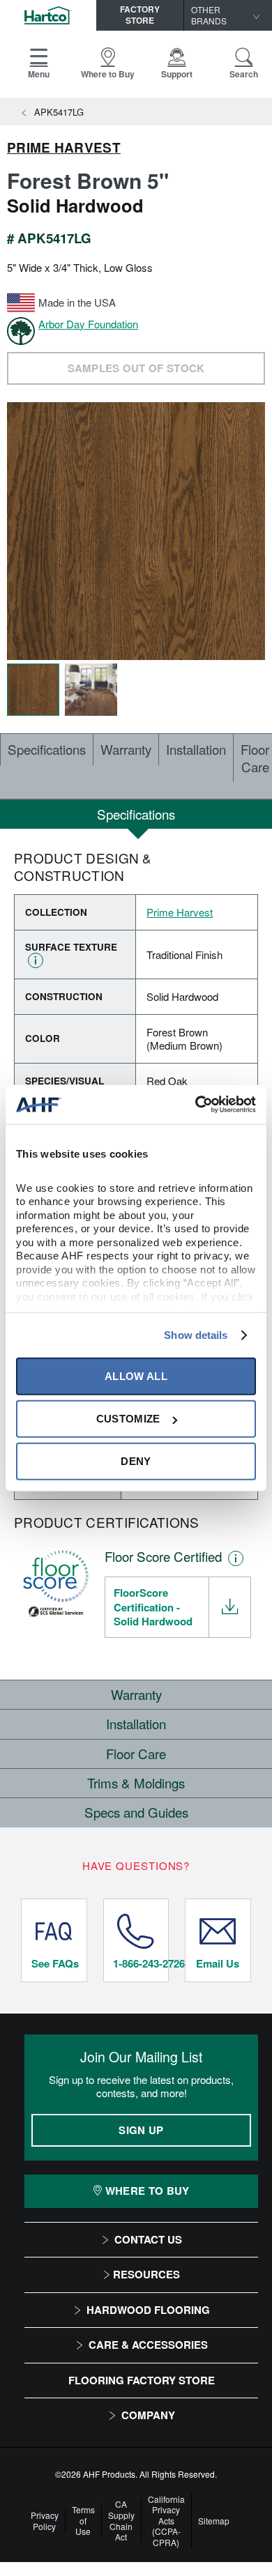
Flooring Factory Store (142, 2380)
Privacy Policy (45, 2521)
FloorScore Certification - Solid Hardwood (153, 1607)
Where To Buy (148, 2191)
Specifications (47, 749)
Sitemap (214, 2521)
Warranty (126, 749)
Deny (136, 1461)
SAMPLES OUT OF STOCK (136, 368)
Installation (196, 749)
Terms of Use (83, 2521)
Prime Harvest (64, 148)
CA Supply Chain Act (121, 2520)
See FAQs (55, 1963)
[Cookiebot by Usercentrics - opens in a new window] (196, 1105)
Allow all (136, 1376)
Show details (196, 1335)
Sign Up (141, 2130)
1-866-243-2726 (141, 1963)
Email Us (218, 1963)
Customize (128, 1419)
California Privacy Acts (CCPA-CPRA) (166, 2521)
